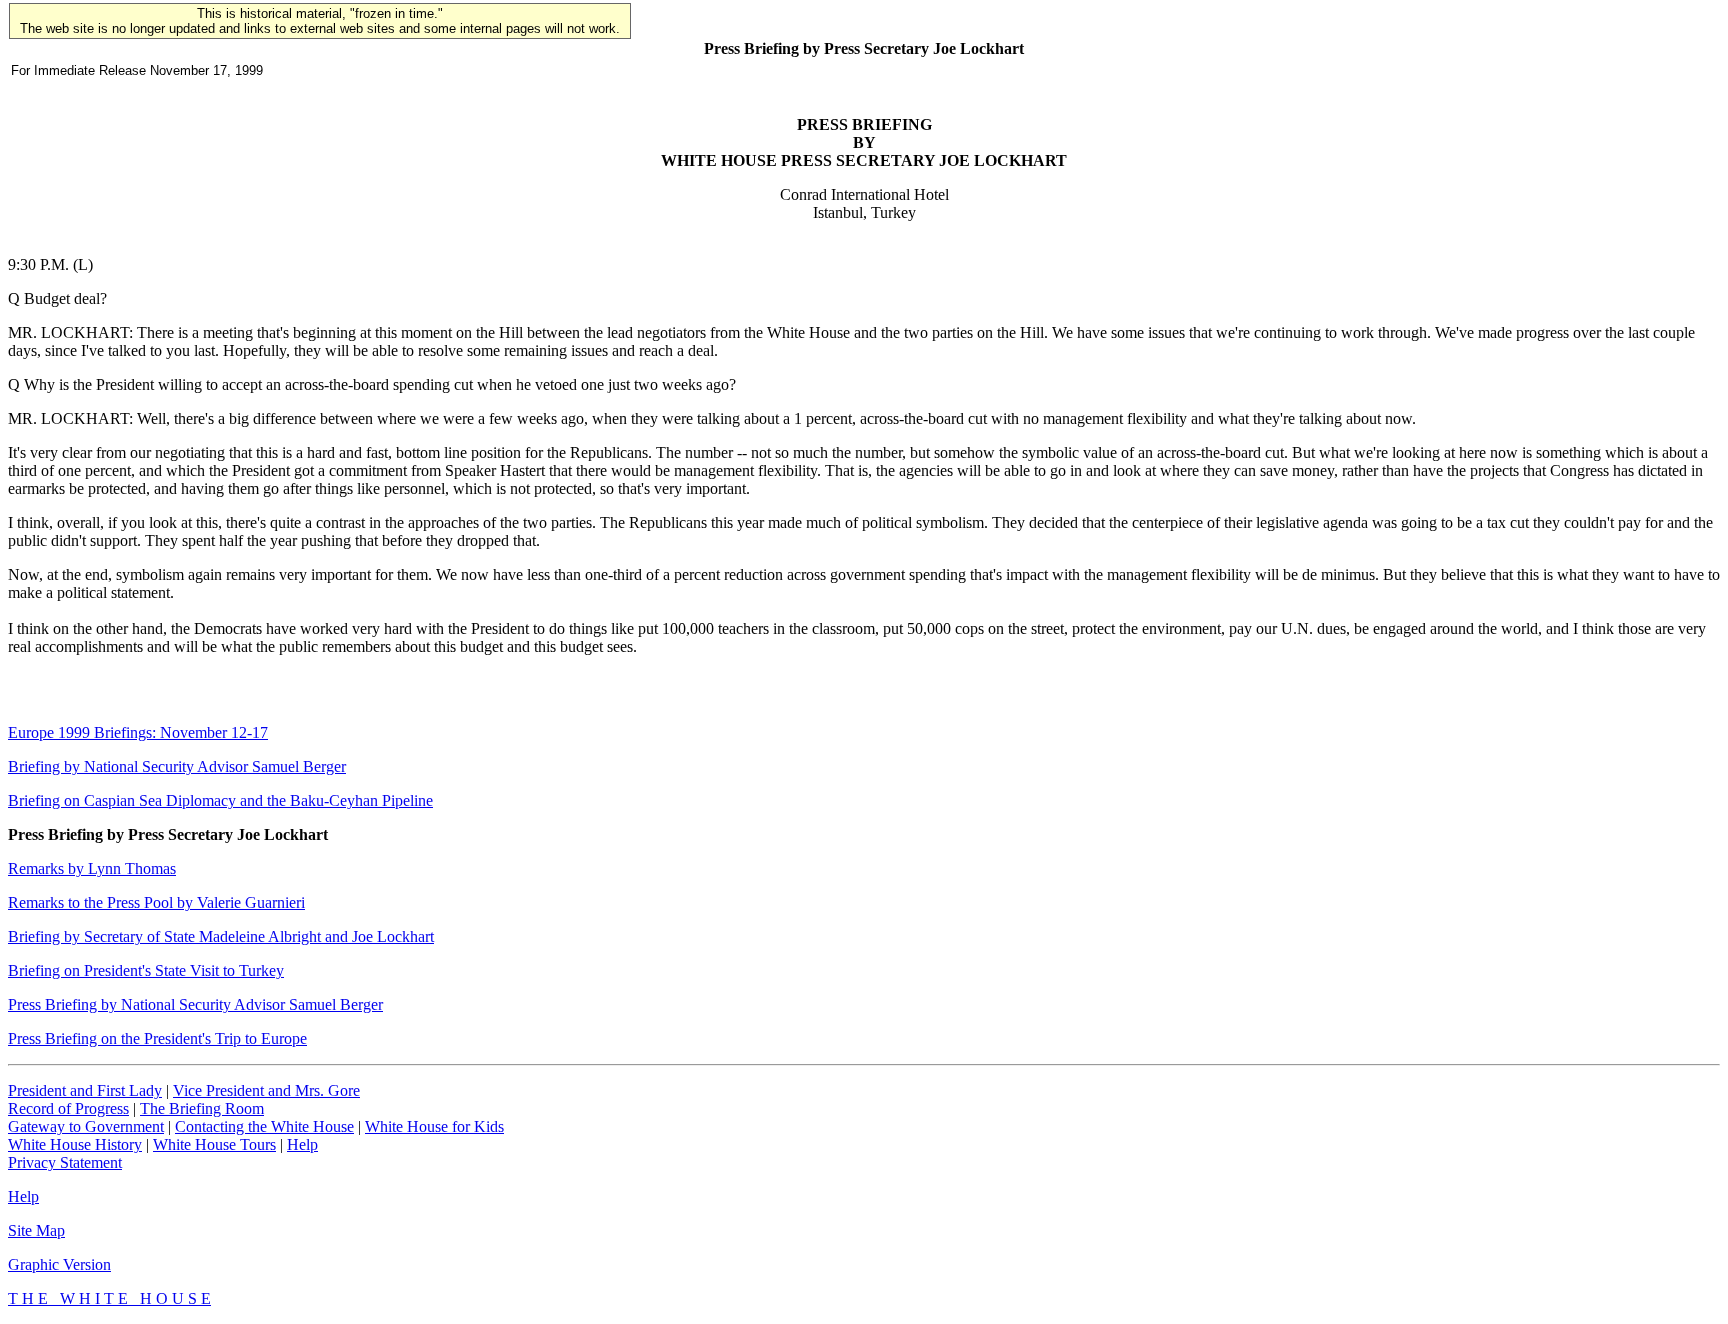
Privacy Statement (65, 1162)
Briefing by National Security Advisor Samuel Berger (177, 766)
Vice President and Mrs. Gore (266, 1090)
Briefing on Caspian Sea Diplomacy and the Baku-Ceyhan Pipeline (220, 800)
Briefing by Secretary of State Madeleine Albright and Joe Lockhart (221, 936)
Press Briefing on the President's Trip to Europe (157, 1038)
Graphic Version (59, 1264)
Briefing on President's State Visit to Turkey (146, 970)
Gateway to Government (86, 1126)
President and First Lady (85, 1090)
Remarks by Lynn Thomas (92, 868)
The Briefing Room (202, 1108)
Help (302, 1144)
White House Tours (214, 1144)
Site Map (36, 1230)
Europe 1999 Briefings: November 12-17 (138, 732)
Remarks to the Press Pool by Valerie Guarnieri (156, 902)
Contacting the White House (264, 1126)
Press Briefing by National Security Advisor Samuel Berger (195, 1004)
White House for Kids (434, 1126)
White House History (75, 1144)
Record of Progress (68, 1108)
